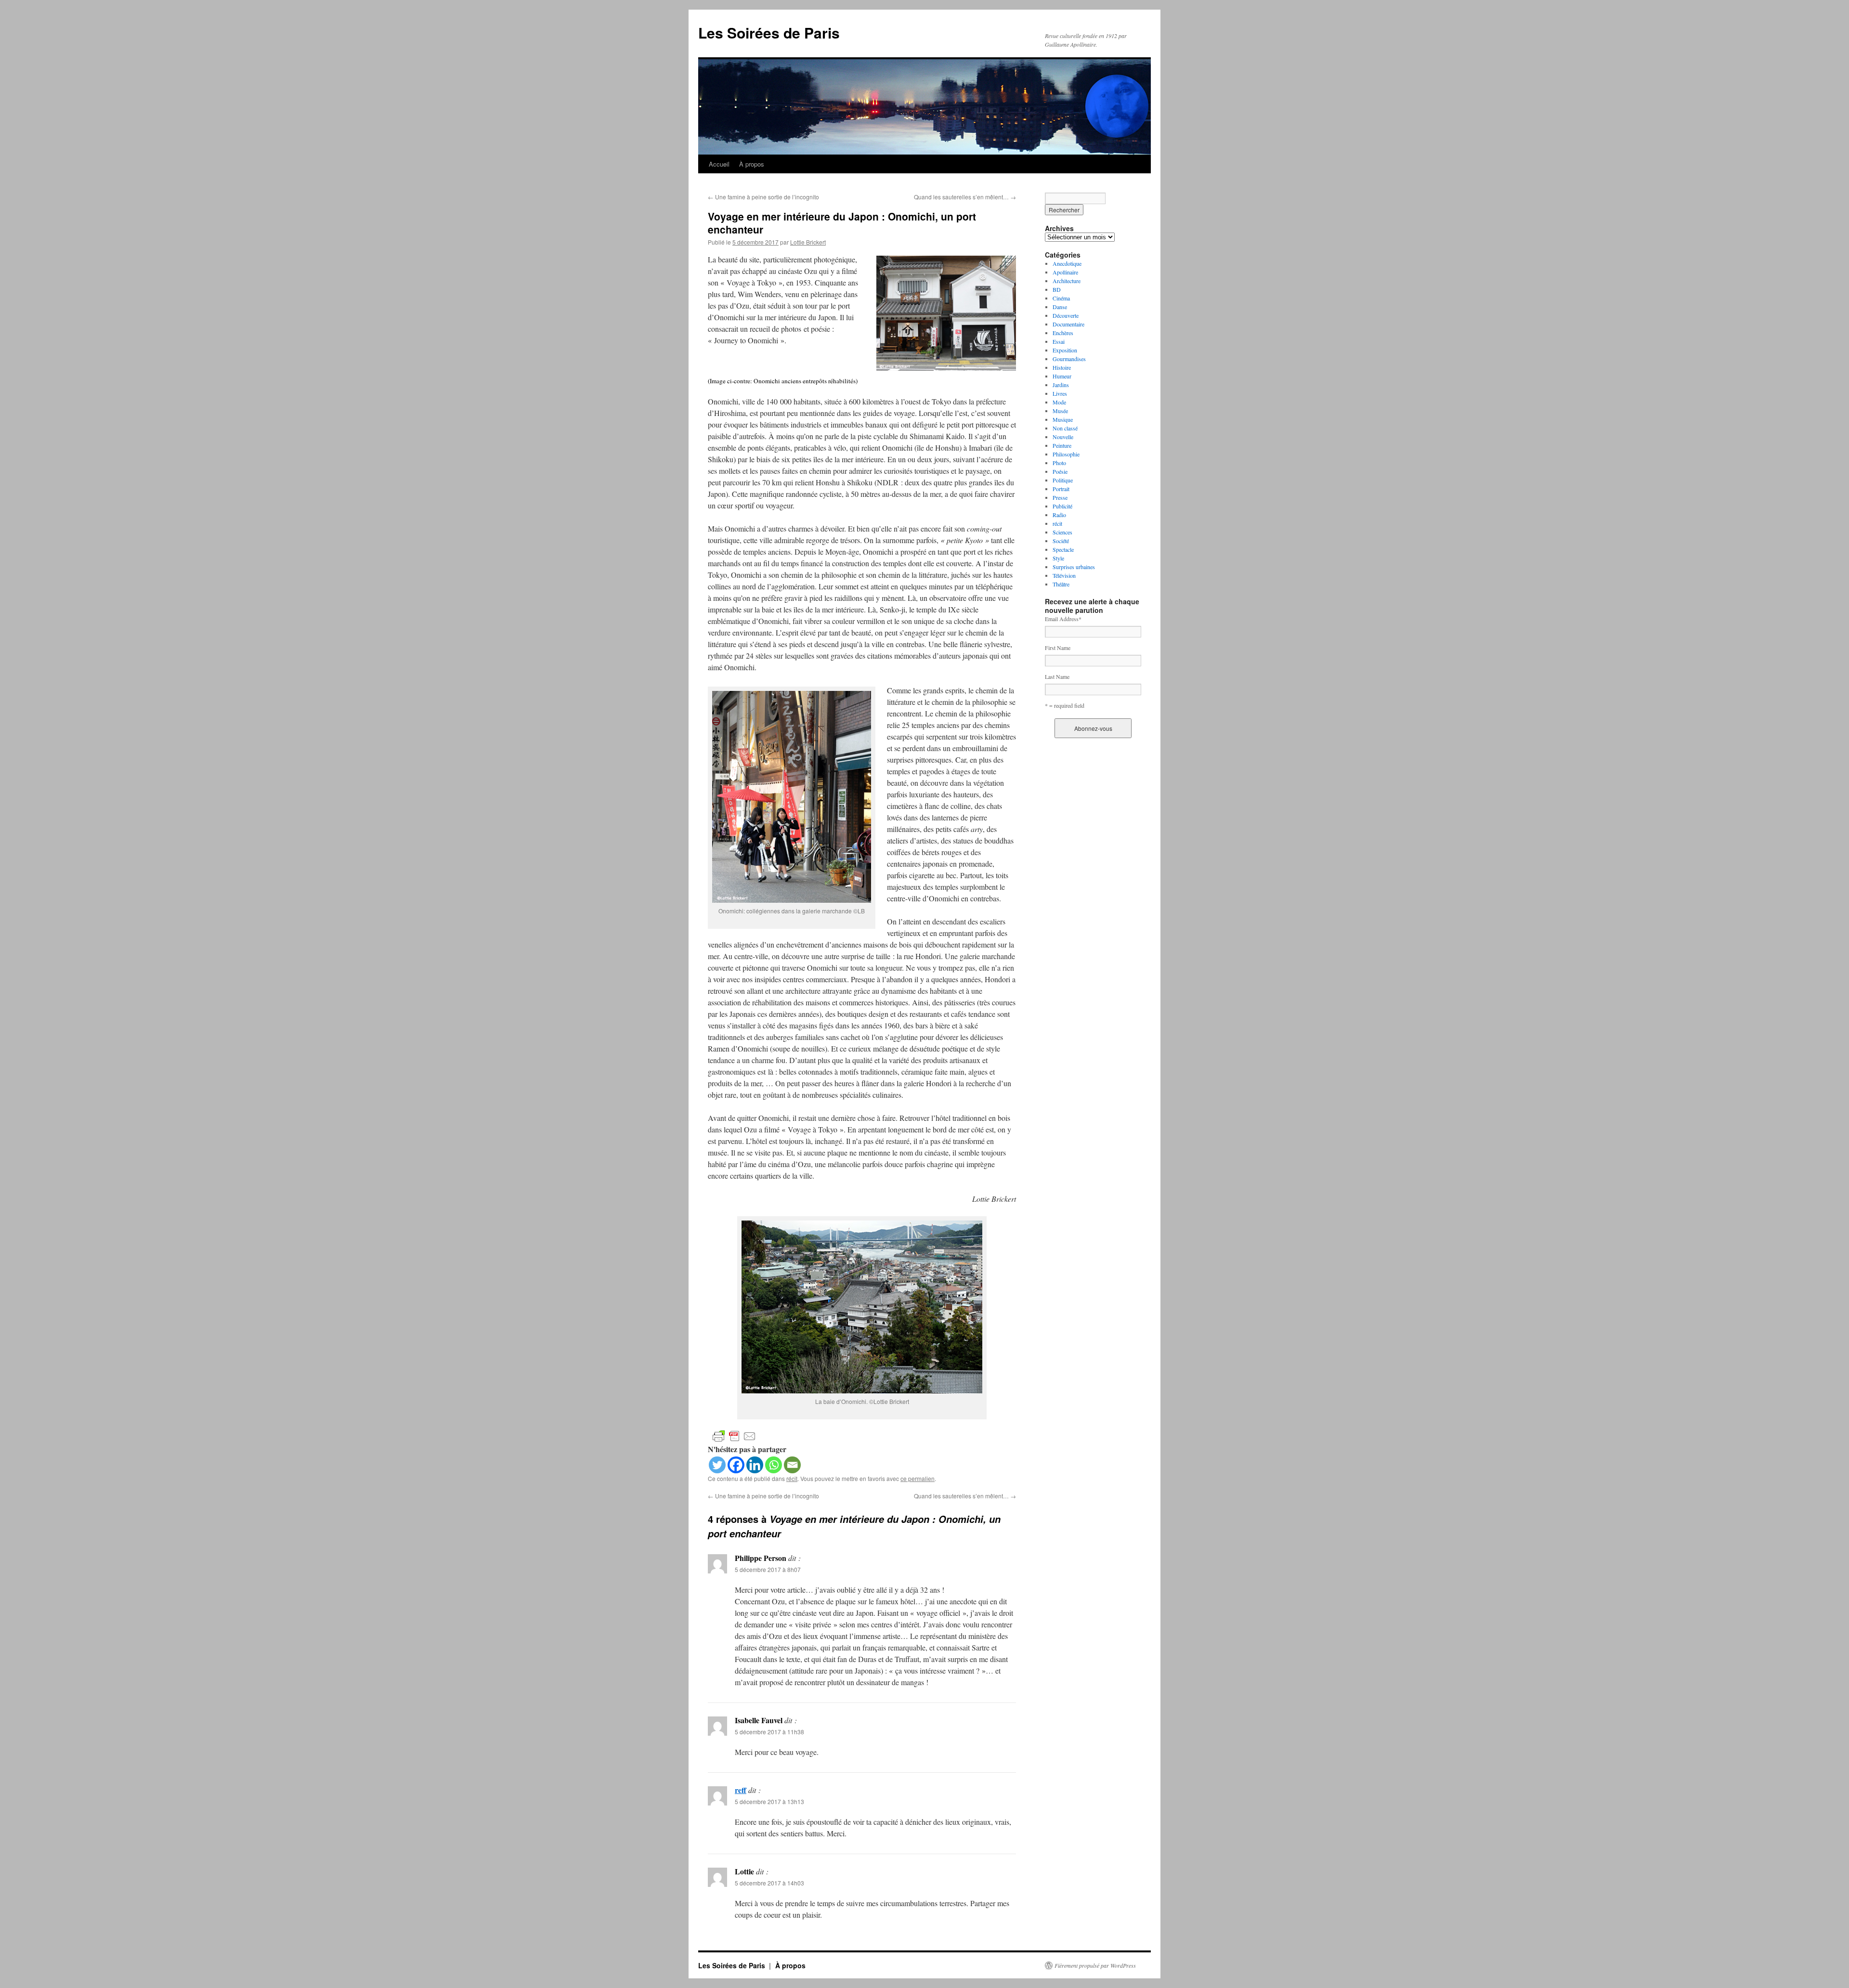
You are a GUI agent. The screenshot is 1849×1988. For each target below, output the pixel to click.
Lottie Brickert (808, 242)
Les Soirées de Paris (769, 32)
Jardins (1061, 385)
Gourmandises (1069, 359)
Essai (1059, 341)
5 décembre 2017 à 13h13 (769, 1801)
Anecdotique (1067, 263)
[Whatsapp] (774, 1465)
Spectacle (1063, 549)
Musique (1063, 419)
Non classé (1065, 428)
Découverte (1066, 315)
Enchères (1063, 333)
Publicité (1062, 506)
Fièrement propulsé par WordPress (1095, 1965)
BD (1057, 289)
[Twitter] (717, 1465)
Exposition (1065, 350)
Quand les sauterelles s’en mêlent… (965, 197)
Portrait (1061, 489)
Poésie (1060, 471)
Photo (1059, 463)
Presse (1060, 497)
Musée (1060, 411)
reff (741, 1790)
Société (1061, 541)
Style (1058, 558)
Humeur (1062, 376)
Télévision (1064, 575)
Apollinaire (1065, 272)
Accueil (719, 164)
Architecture (1067, 281)
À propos (752, 164)
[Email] (792, 1465)
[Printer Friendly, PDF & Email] (734, 1435)
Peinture (1062, 445)
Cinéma (1061, 298)
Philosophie (1066, 454)
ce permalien (918, 1478)
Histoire (1062, 367)
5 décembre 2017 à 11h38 (769, 1732)
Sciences (1062, 532)
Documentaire (1068, 324)
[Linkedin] (755, 1465)
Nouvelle (1063, 437)
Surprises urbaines (1074, 567)
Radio (1059, 515)
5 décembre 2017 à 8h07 (768, 1569)
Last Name (1057, 676)
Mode (1059, 402)
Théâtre (1061, 584)
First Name (1058, 648)
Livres (1060, 393)
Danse (1060, 307)
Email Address (1063, 619)
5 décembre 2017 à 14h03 (769, 1883)
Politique (1063, 480)
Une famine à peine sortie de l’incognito (763, 197)
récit (792, 1478)
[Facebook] (736, 1465)
